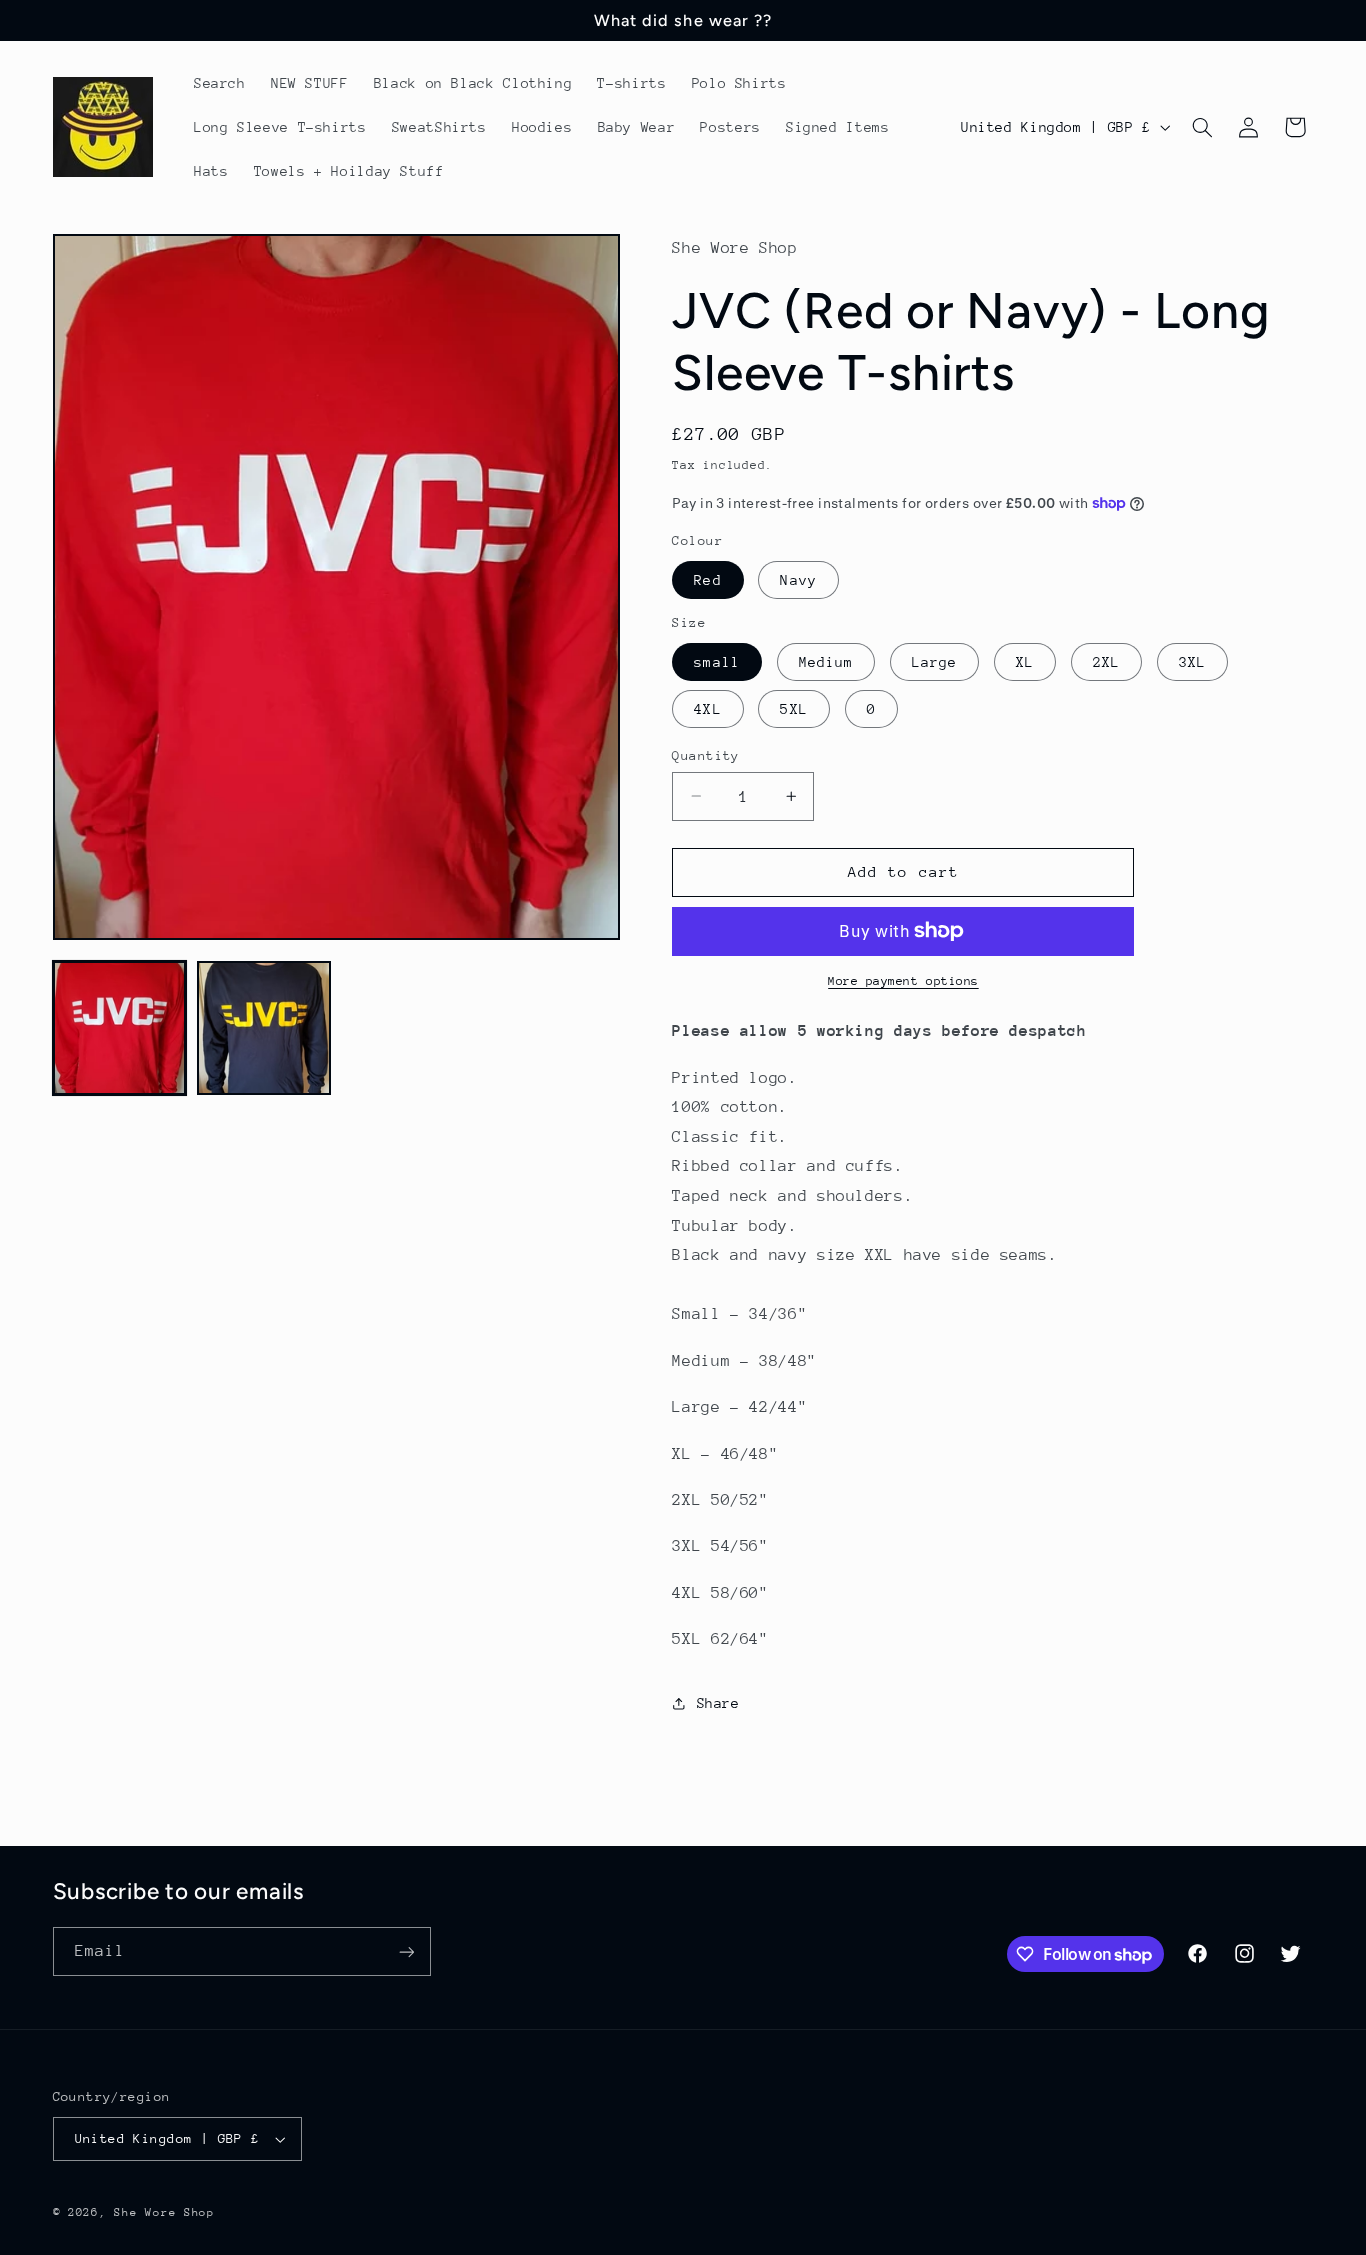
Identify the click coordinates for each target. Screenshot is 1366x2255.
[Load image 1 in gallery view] (120, 1028)
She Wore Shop (164, 2212)
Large (934, 661)
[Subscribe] (406, 1951)
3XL (1192, 661)
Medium (826, 661)
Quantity (705, 754)
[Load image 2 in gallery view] (264, 1028)
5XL (793, 708)
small (716, 661)
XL (1025, 661)
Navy (798, 579)
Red (707, 579)
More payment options (903, 981)
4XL (707, 708)
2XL (1106, 661)
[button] (1202, 127)
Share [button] (718, 1702)
